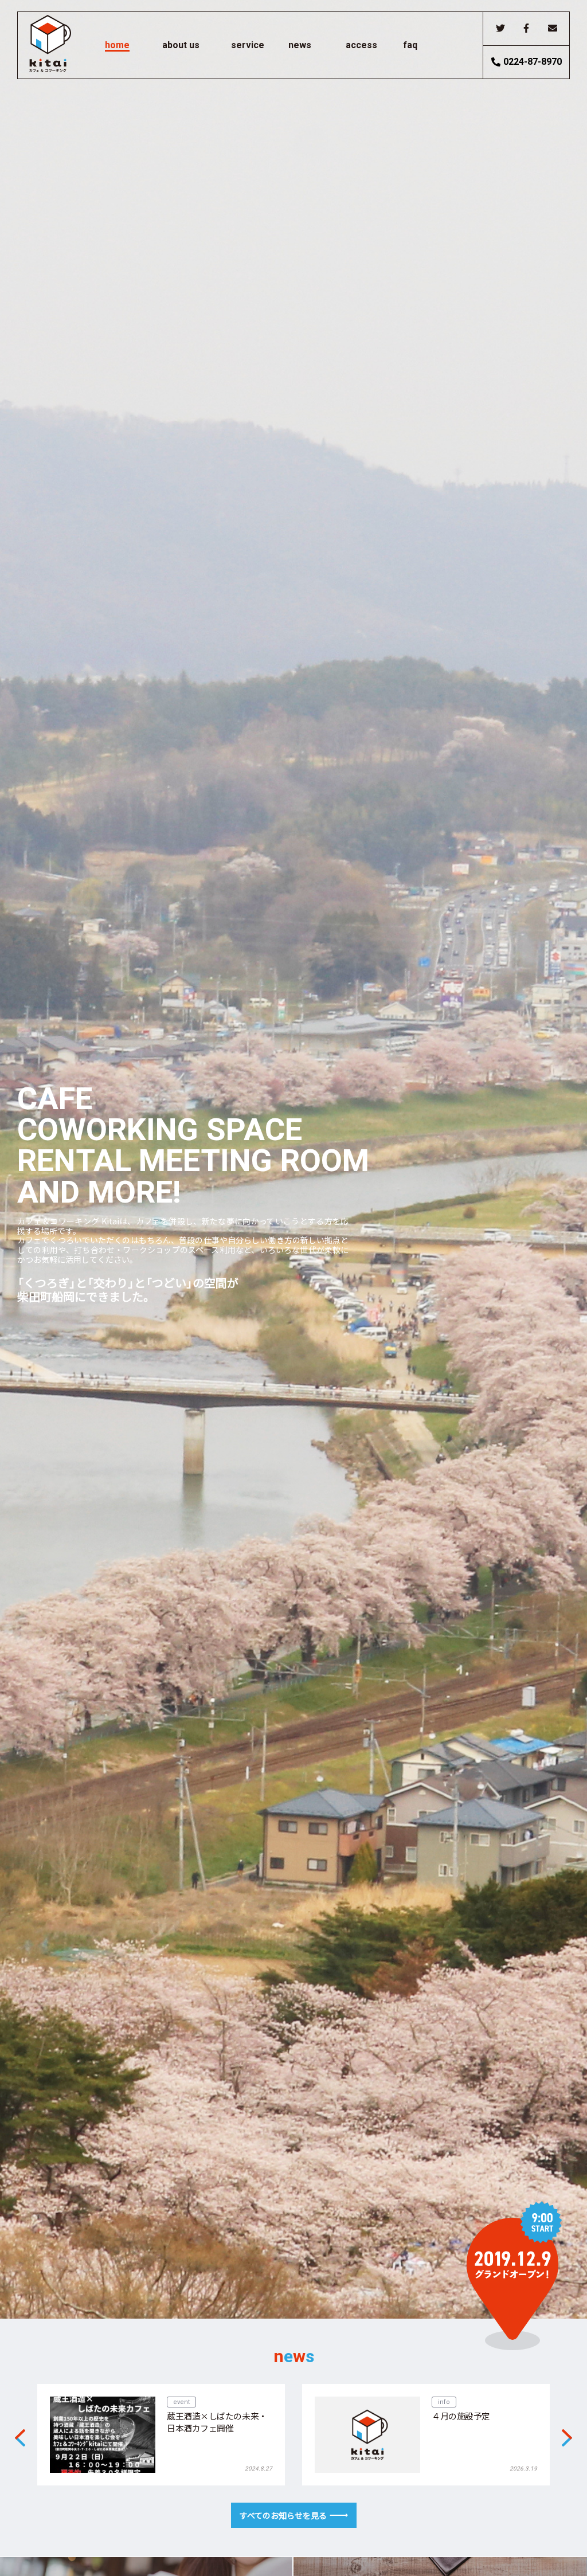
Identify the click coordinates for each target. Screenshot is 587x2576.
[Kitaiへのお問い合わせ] (552, 28)
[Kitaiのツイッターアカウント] (500, 28)
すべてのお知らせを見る (283, 2515)
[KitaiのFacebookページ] (526, 28)
